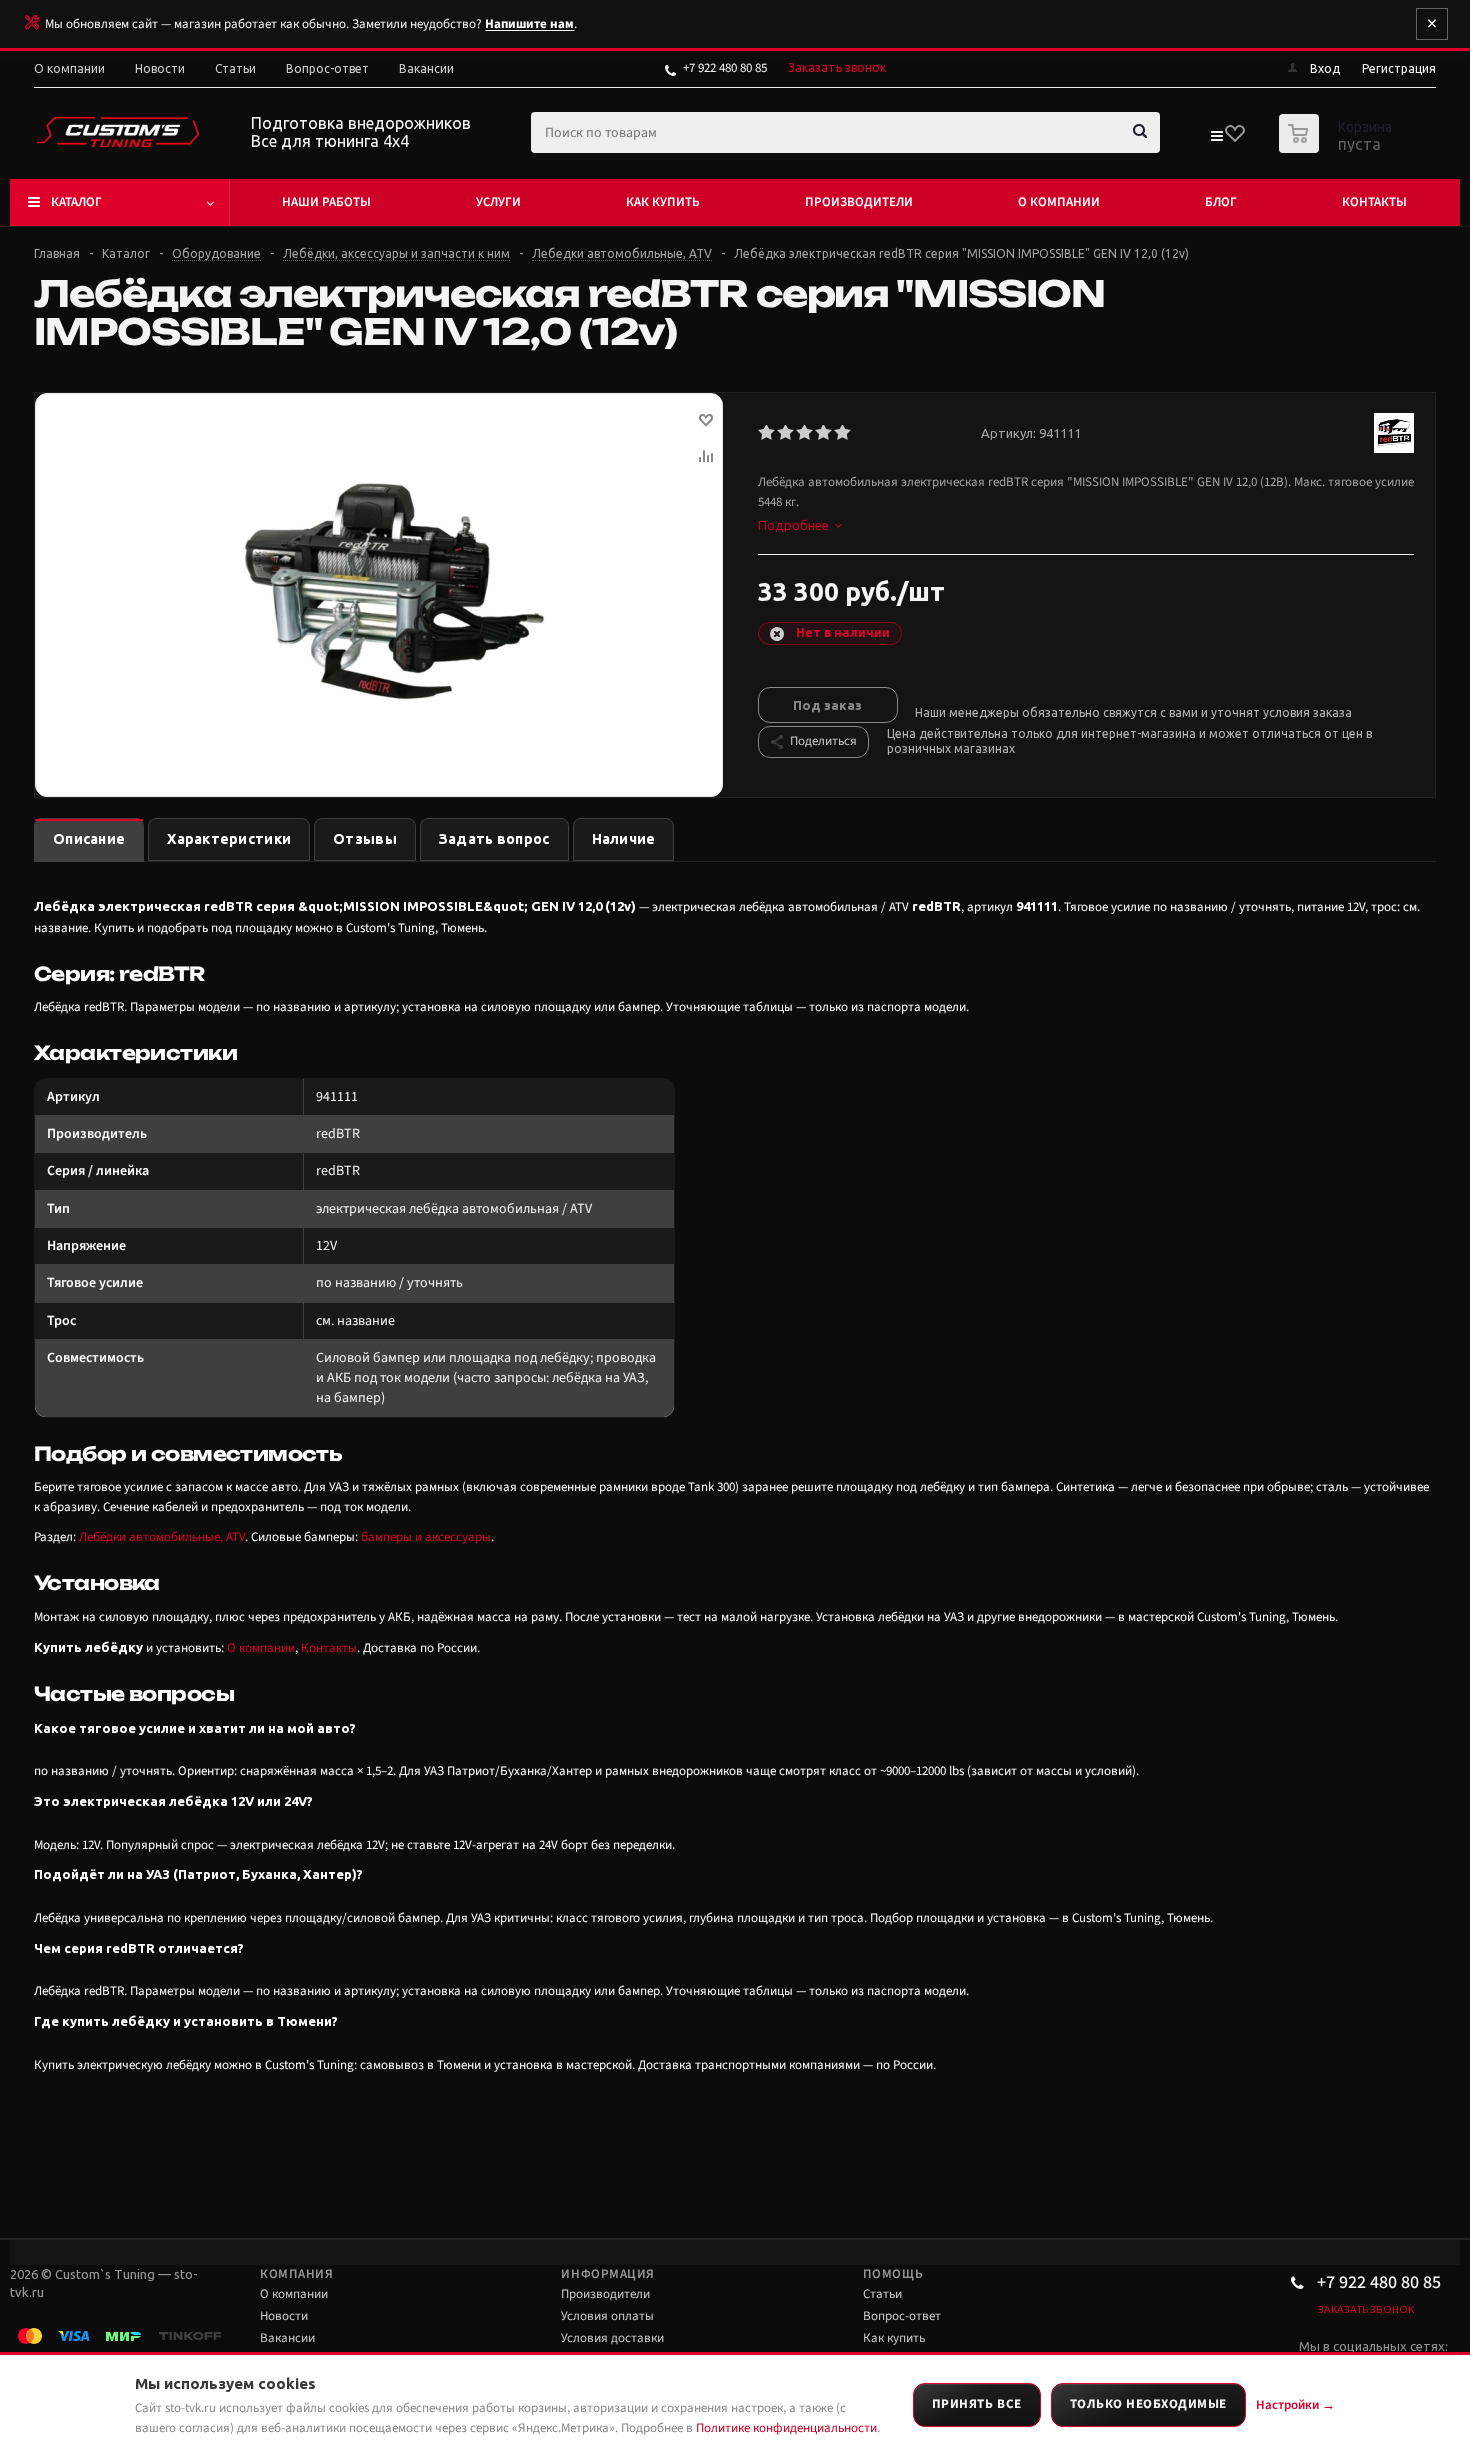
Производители (859, 202)
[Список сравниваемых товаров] (1216, 140)
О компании (1059, 202)
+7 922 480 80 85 (725, 68)
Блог (1221, 202)
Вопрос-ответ (902, 2316)
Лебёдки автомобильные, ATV (162, 1537)
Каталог (76, 202)
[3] (805, 433)
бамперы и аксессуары (426, 1537)
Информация (607, 2274)
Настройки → (1295, 2405)
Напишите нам (529, 24)
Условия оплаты (607, 2316)
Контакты (1374, 202)
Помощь (893, 2274)
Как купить (663, 202)
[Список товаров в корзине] (1338, 147)
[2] (786, 433)
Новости (284, 2316)
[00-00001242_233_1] (379, 587)
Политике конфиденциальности (786, 2428)
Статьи (882, 2294)
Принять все (977, 2404)
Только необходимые (1148, 2404)
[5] (843, 433)
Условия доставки (612, 2338)
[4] (824, 433)
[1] (767, 433)
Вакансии (287, 2338)
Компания (296, 2274)
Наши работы (326, 202)
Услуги (498, 202)
